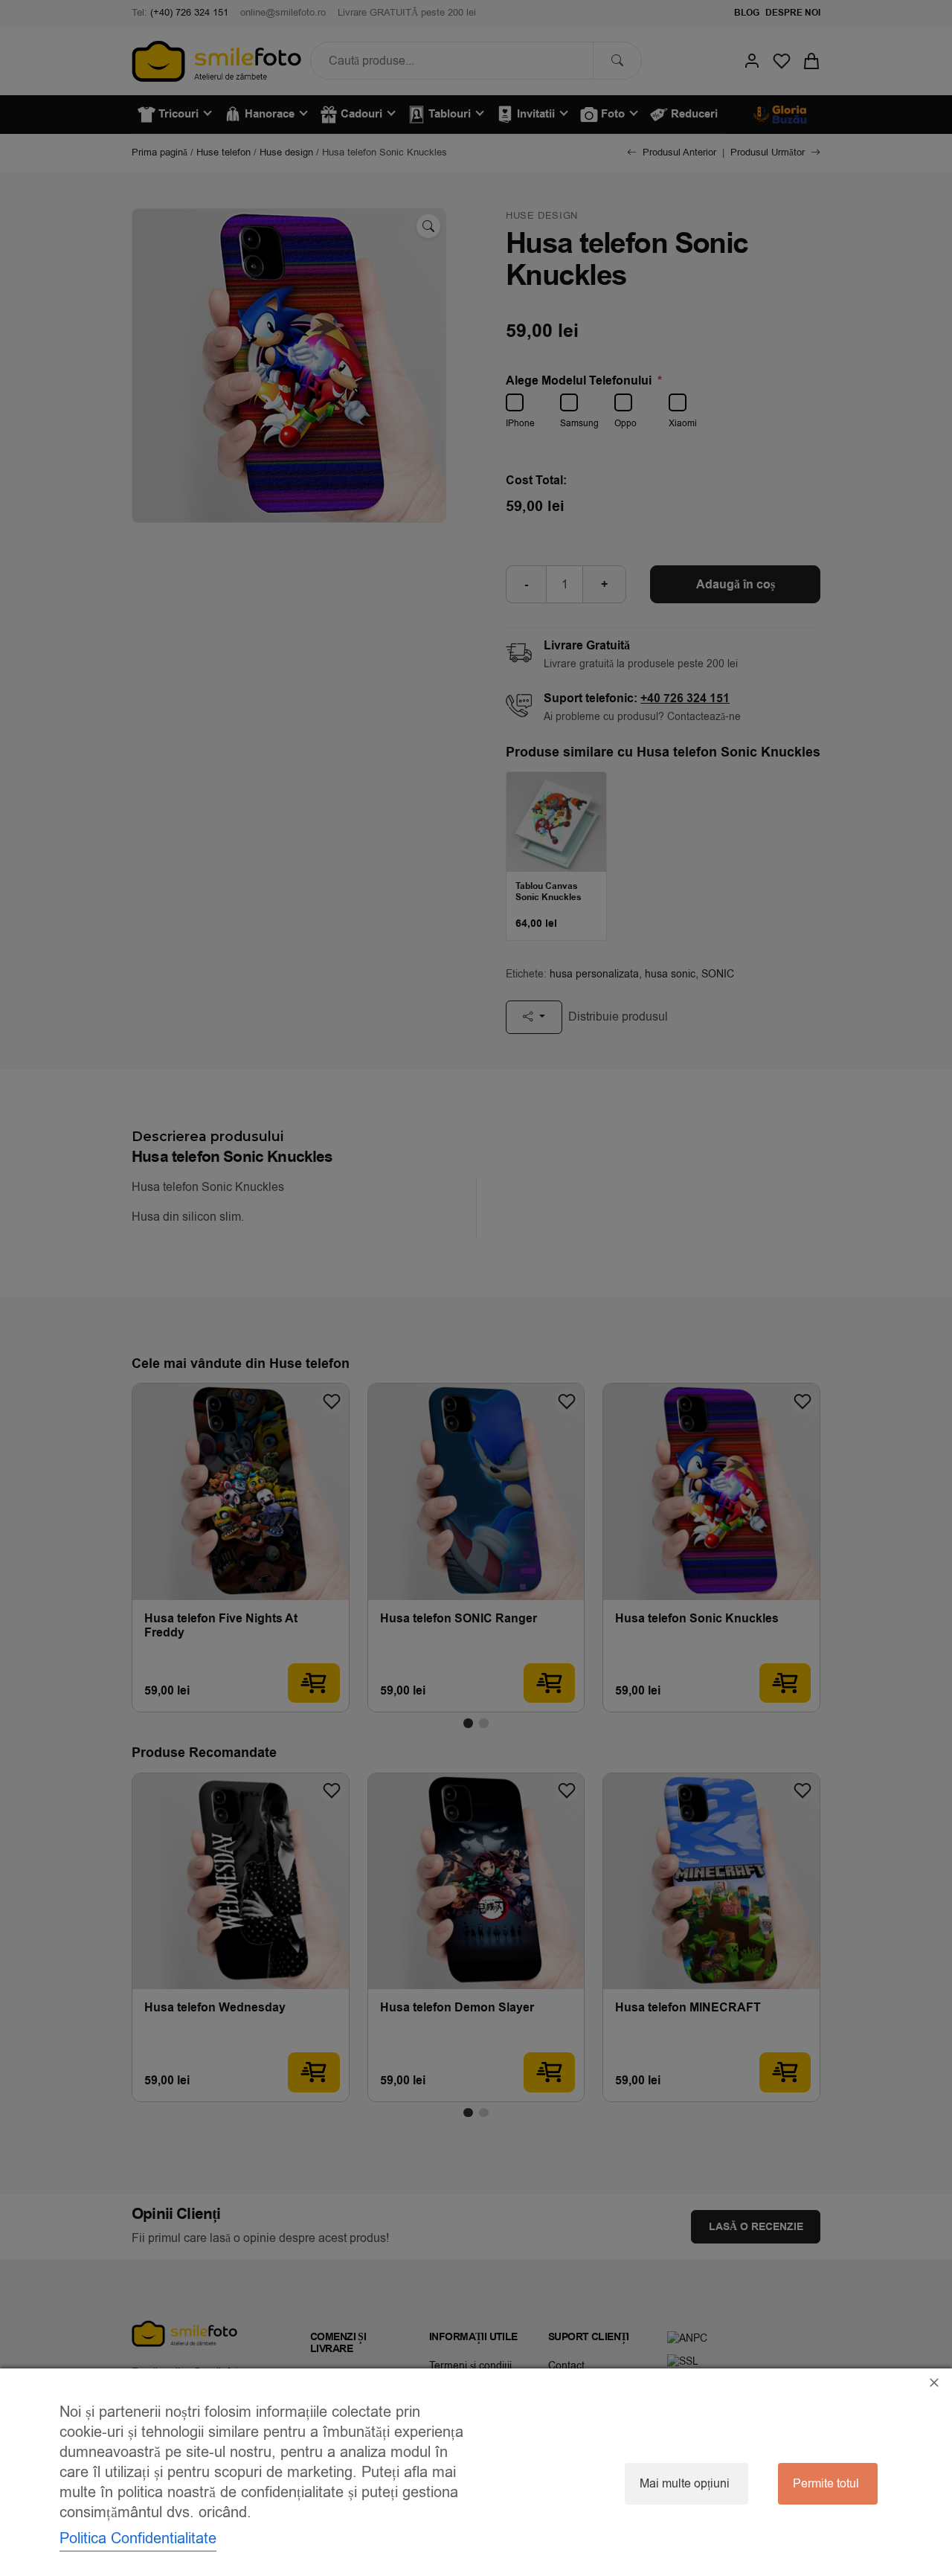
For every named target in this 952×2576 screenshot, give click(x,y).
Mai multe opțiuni (685, 2484)
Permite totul (826, 2484)
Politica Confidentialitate (138, 2538)
